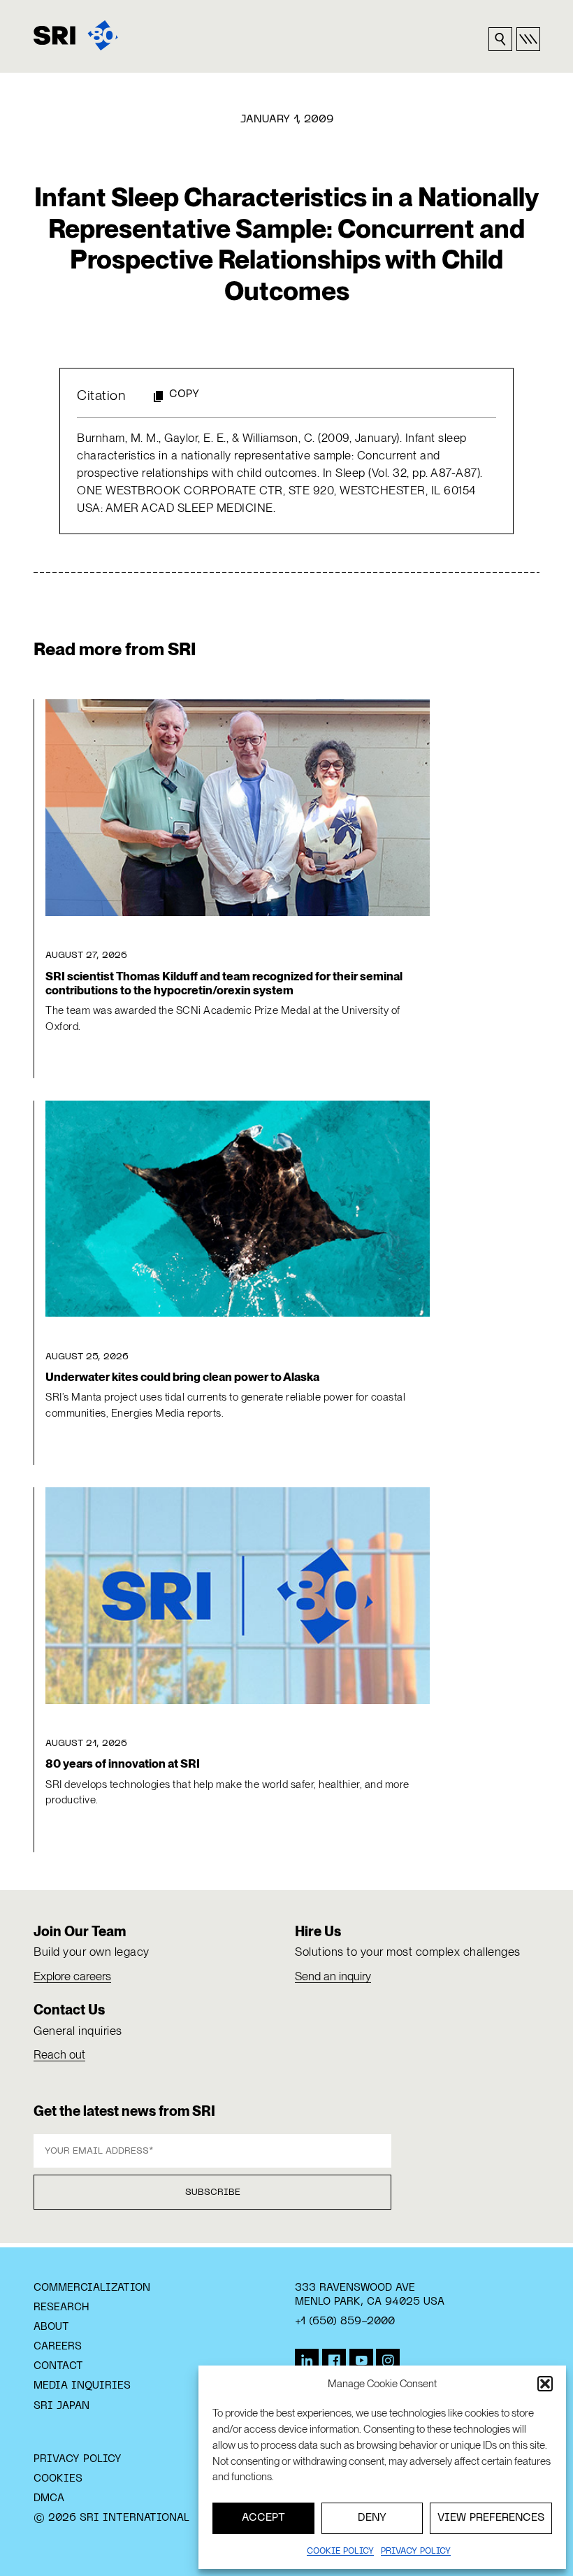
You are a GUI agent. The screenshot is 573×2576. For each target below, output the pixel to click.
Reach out (59, 2054)
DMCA (49, 2498)
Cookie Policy (340, 2552)
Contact (58, 2366)
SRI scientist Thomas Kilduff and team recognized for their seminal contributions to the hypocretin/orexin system (224, 983)
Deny (372, 2518)
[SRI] (76, 35)
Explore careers (72, 1976)
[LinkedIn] (307, 2361)
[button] (545, 2384)
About (51, 2327)
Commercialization (92, 2288)
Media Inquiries (82, 2386)
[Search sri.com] (500, 39)
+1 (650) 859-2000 (345, 2321)
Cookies (58, 2479)
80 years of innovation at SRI (123, 1763)
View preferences (491, 2518)
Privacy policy (416, 2552)
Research (61, 2307)
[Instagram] (388, 2361)
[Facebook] (334, 2361)
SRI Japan (61, 2406)
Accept (263, 2518)
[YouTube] (361, 2361)
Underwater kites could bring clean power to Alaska (182, 1377)
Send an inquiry (333, 1976)
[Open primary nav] (528, 39)
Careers (58, 2347)
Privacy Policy (78, 2459)
